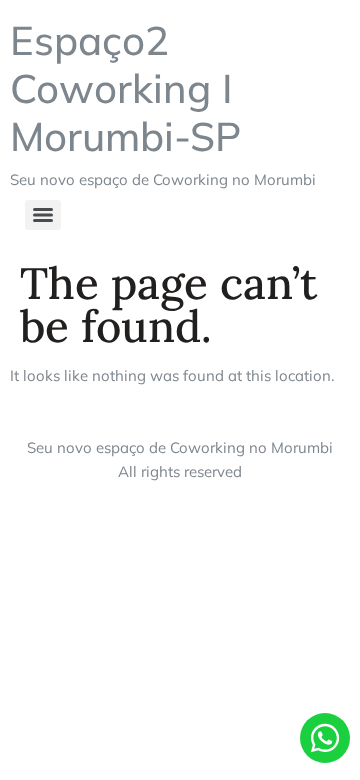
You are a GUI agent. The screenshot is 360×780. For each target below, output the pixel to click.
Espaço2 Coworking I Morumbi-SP (125, 88)
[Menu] (43, 215)
